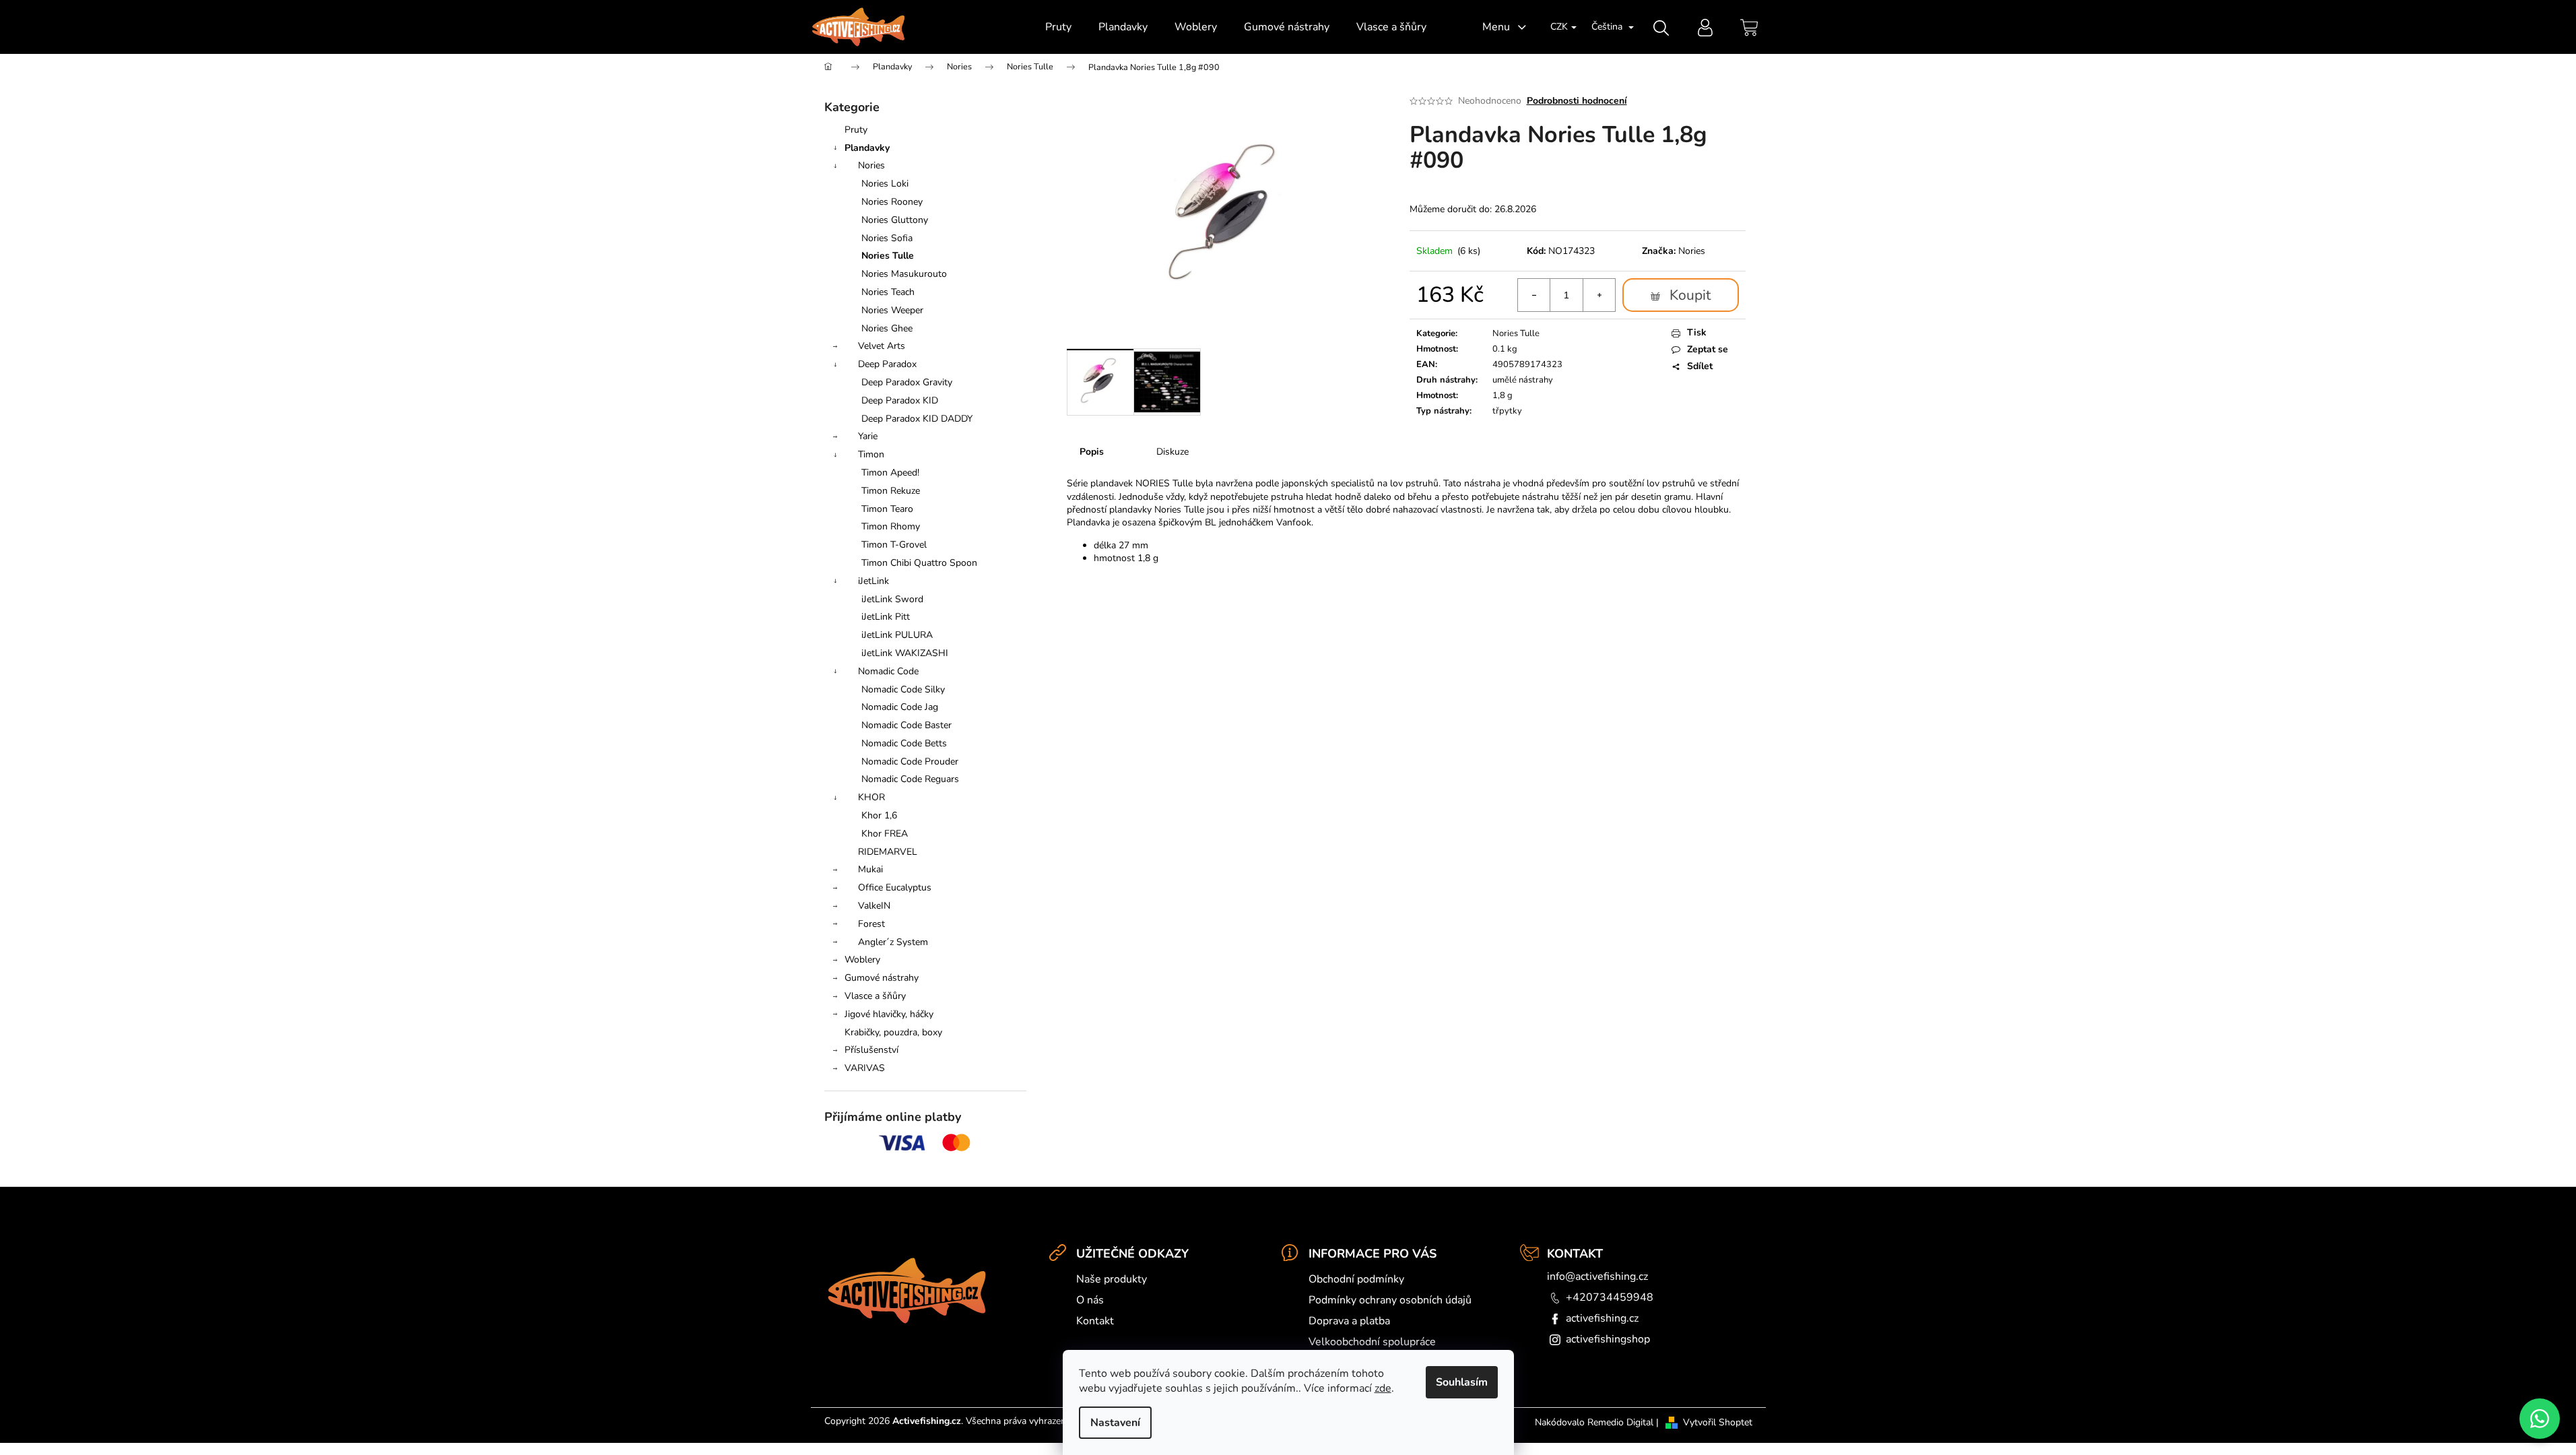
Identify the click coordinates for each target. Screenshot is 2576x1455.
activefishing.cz (1602, 1318)
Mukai (870, 869)
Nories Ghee (887, 328)
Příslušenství (871, 1050)
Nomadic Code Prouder (910, 762)
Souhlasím (1462, 1382)
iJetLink (873, 581)
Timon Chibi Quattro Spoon (919, 563)
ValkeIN (874, 906)
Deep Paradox (887, 364)
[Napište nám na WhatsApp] (2540, 1419)
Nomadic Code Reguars (910, 779)
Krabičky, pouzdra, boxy (893, 1032)
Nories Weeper (892, 310)
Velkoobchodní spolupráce (1372, 1342)
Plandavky (867, 148)
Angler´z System (893, 942)
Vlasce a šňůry (875, 996)
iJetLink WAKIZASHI (905, 653)
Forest (871, 924)
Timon (871, 454)
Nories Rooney (892, 202)
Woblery (862, 960)
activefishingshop (1608, 1339)
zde (1383, 1388)
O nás (1090, 1300)
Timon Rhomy (891, 526)
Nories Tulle (888, 256)
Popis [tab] (1092, 452)
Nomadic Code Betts (904, 743)
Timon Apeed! (890, 473)
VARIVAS (865, 1068)
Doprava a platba (1349, 1321)
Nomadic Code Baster (906, 725)
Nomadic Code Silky (903, 689)
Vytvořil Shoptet (1718, 1422)
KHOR (871, 797)
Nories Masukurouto (904, 274)
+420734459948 (1610, 1297)
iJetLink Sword (892, 599)
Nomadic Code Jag (900, 707)
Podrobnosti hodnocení (1577, 101)
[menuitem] (1058, 27)
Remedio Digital (1620, 1422)
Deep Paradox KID (900, 400)
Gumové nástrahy (882, 978)
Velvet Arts (882, 346)
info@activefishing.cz (1597, 1276)
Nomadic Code (888, 671)
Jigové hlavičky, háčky (889, 1014)
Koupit (1690, 295)
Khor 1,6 (879, 815)
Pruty (856, 130)
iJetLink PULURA (897, 635)
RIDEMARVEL (888, 852)
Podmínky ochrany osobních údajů (1390, 1300)
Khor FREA (885, 834)
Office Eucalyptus (895, 887)
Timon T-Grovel (894, 545)
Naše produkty (1112, 1279)
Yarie (868, 436)
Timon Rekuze (891, 491)
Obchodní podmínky (1356, 1279)
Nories (871, 165)
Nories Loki (885, 184)
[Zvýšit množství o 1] (1599, 295)
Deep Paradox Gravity (907, 382)
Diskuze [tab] (1173, 452)
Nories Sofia (887, 238)
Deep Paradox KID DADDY (917, 419)
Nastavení (1115, 1423)
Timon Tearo (887, 509)
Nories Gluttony (895, 220)
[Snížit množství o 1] (1534, 295)
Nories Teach (888, 292)
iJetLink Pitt (886, 617)
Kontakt (1095, 1321)
